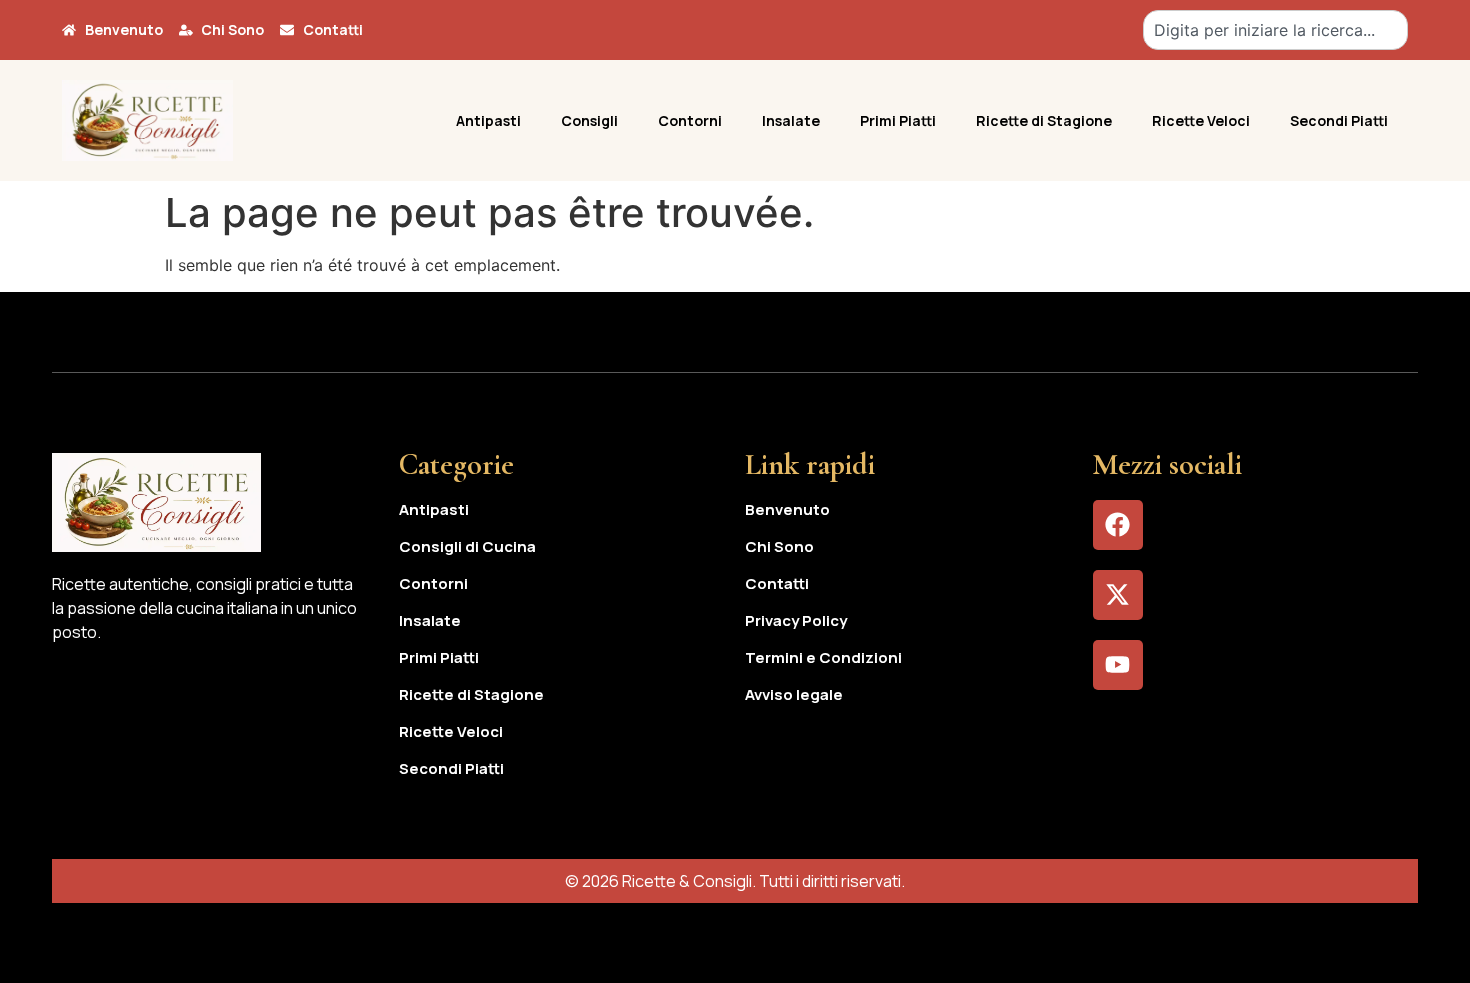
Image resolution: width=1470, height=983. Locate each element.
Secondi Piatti (1339, 120)
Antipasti (488, 120)
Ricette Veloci (1201, 120)
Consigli (589, 120)
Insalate (791, 120)
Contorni (690, 120)
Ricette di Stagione (1044, 120)
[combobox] (1275, 30)
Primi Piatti (898, 120)
